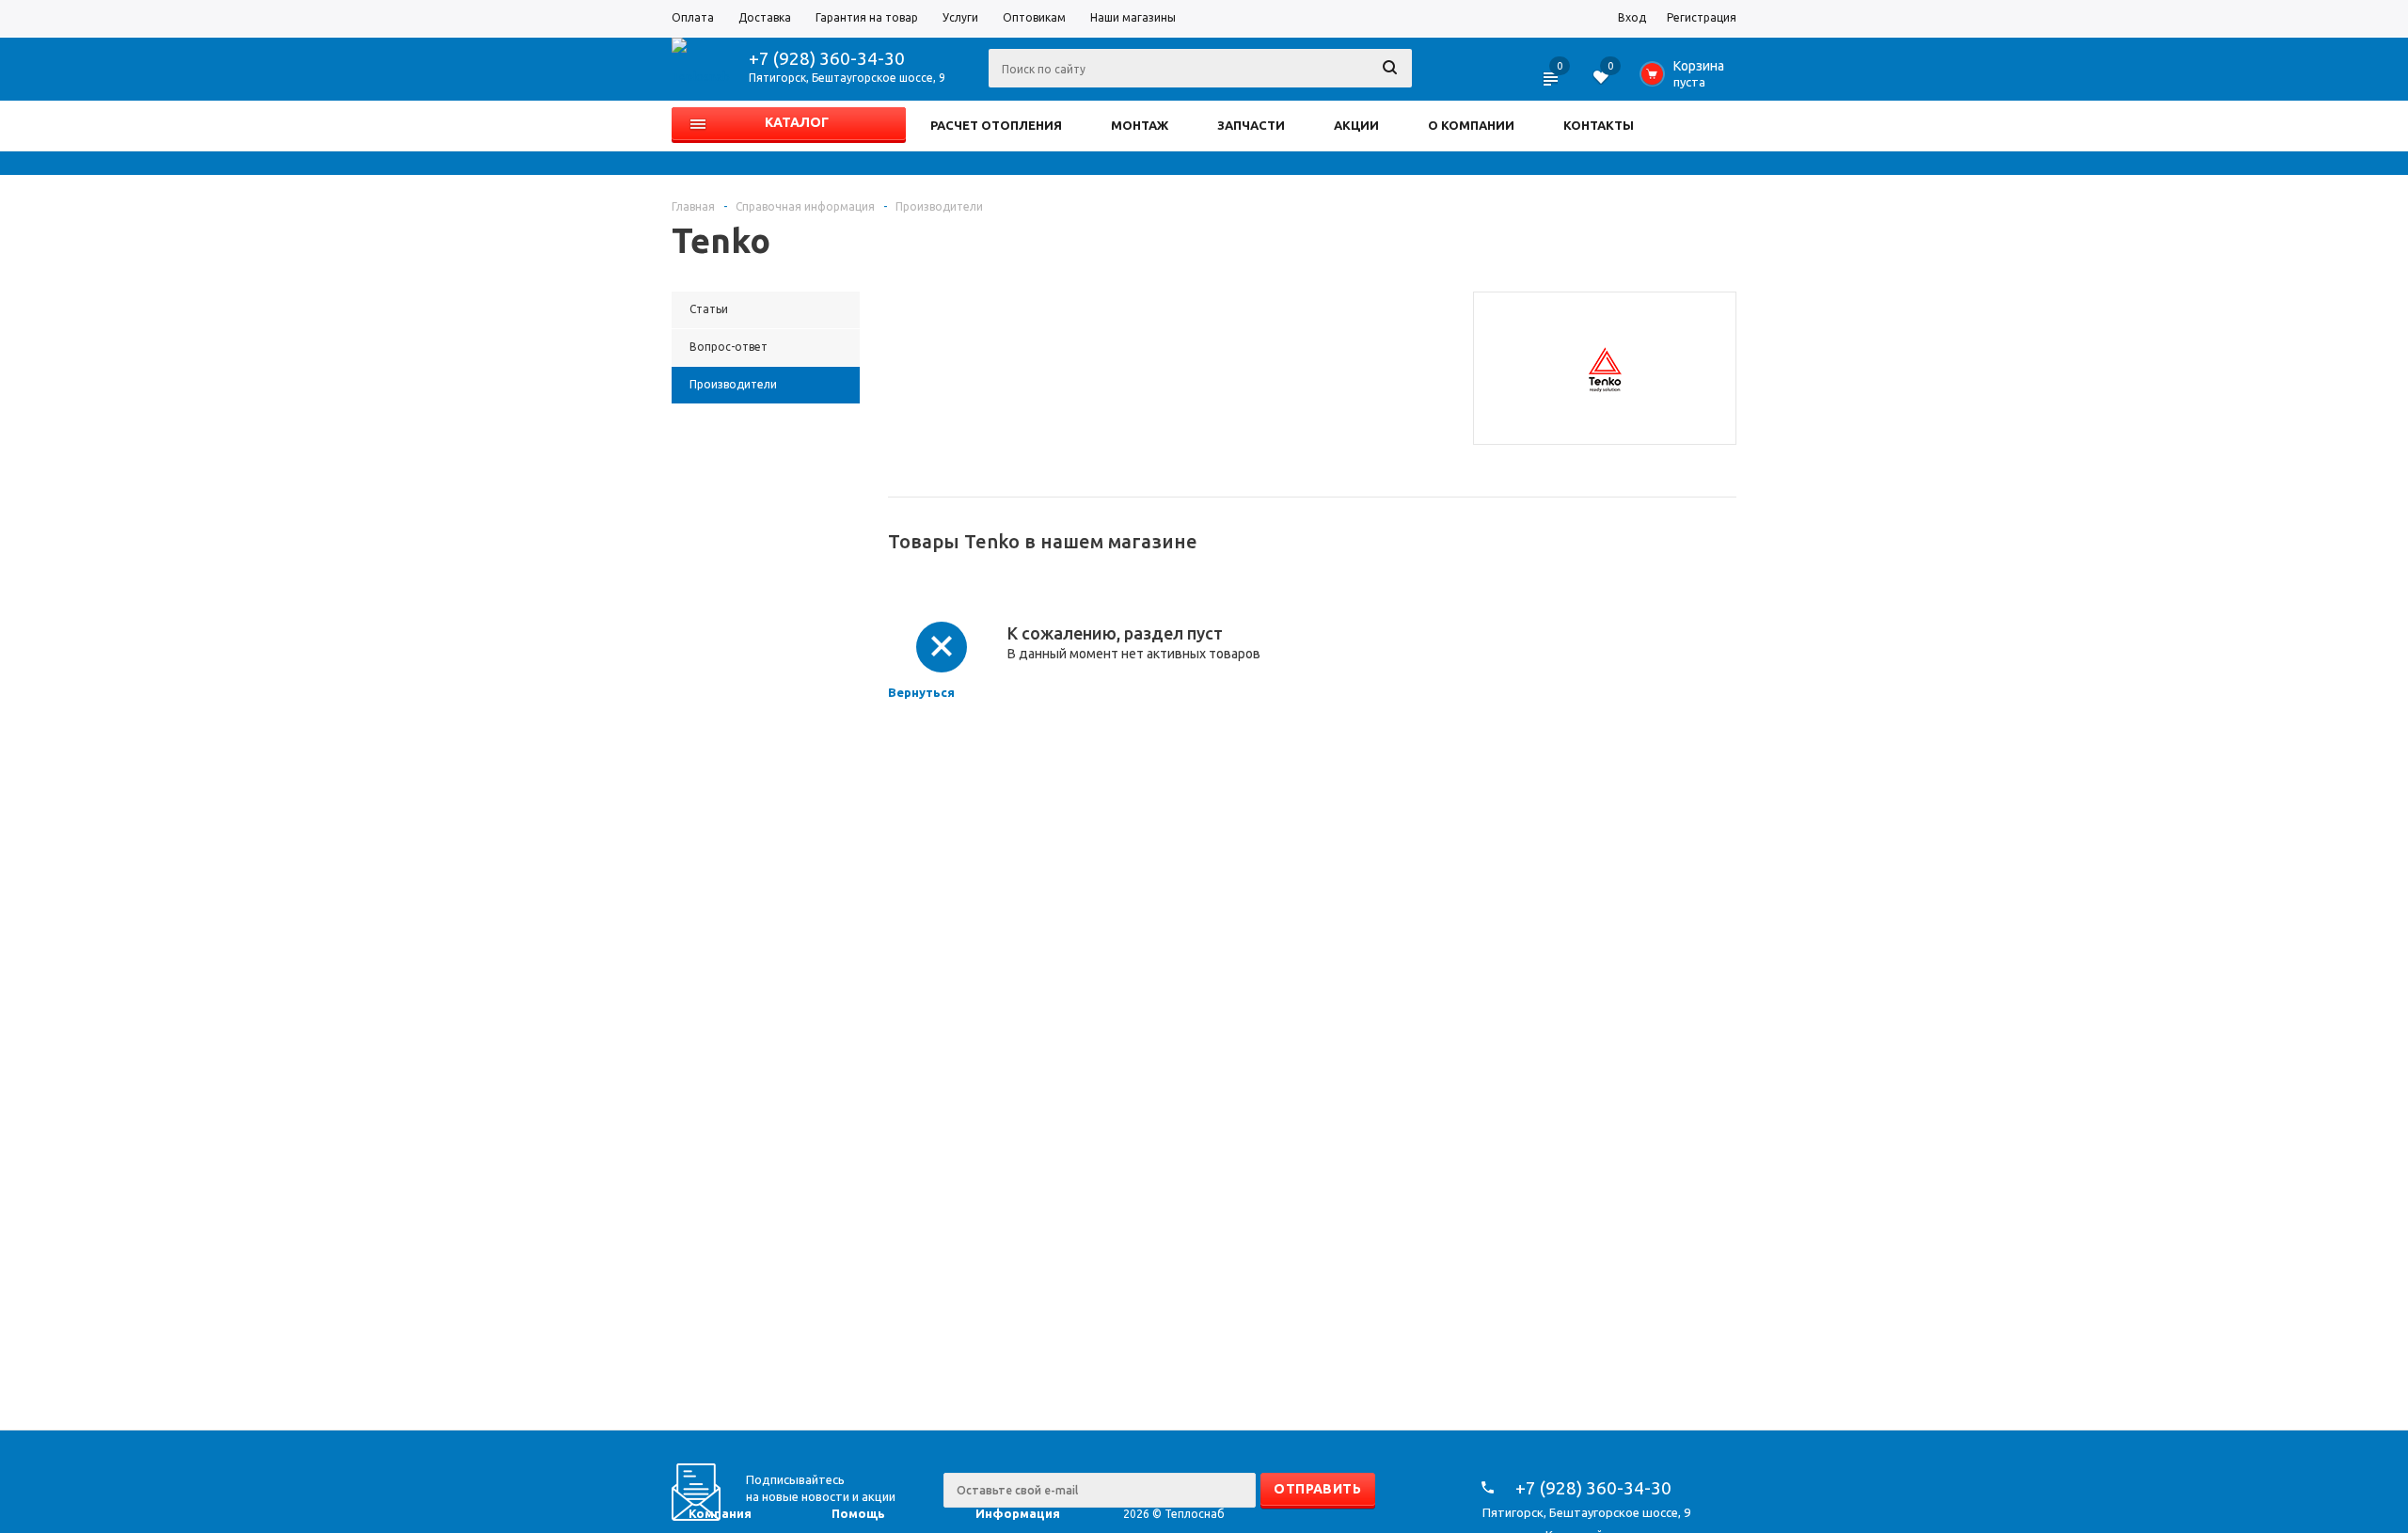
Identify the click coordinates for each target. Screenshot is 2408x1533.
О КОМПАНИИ (1471, 125)
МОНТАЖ (1140, 125)
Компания (720, 1513)
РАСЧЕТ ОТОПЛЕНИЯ (996, 125)
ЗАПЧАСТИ (1251, 125)
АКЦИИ (1356, 125)
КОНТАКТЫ (1599, 125)
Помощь (858, 1513)
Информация (1018, 1513)
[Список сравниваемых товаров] (1552, 85)
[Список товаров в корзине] (1686, 79)
